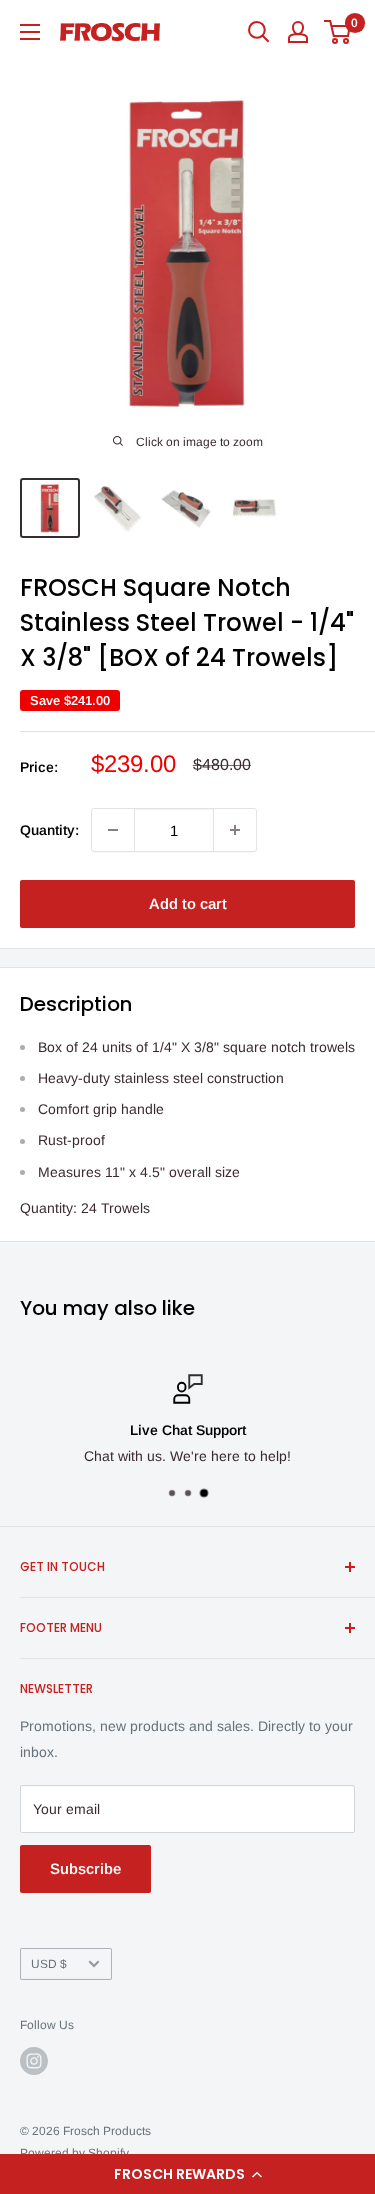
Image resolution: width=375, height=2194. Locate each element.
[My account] (298, 32)
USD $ (49, 1964)
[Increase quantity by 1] (235, 830)
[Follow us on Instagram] (34, 2061)
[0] (338, 32)
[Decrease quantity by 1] (113, 830)
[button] (187, 2174)
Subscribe (85, 1868)
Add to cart (188, 903)
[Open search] (259, 32)
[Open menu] (30, 32)
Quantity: (49, 830)
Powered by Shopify (74, 2153)
